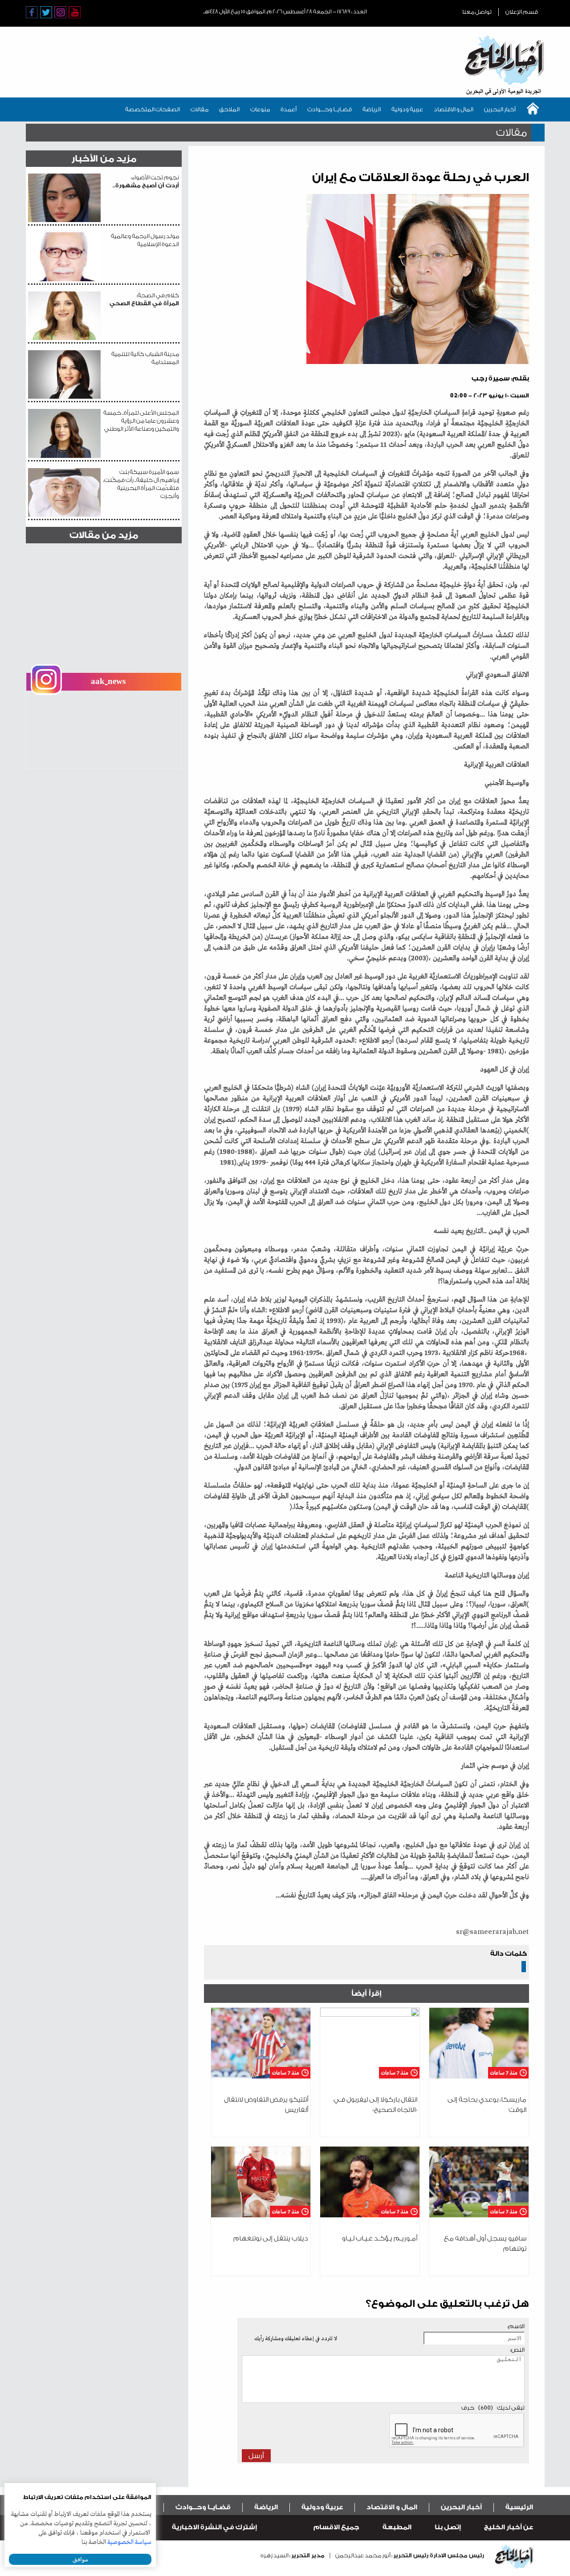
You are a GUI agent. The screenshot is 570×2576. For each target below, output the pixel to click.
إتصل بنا (448, 2527)
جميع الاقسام (336, 2527)
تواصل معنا (477, 12)
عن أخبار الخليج (509, 2527)
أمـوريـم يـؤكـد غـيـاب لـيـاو (380, 2238)
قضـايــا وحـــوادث (330, 109)
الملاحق (229, 109)
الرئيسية (519, 2507)
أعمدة (289, 109)
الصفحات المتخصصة (153, 109)
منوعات (260, 109)
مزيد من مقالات (104, 535)
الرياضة (372, 109)
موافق (80, 2559)
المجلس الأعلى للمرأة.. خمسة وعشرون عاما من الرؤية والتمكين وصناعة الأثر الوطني (141, 421)
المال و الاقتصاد (454, 109)
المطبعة (397, 2527)
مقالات (199, 109)
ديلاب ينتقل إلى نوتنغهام (271, 2238)
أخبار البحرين (500, 109)
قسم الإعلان (522, 12)
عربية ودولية (407, 109)
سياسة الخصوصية (129, 2542)
